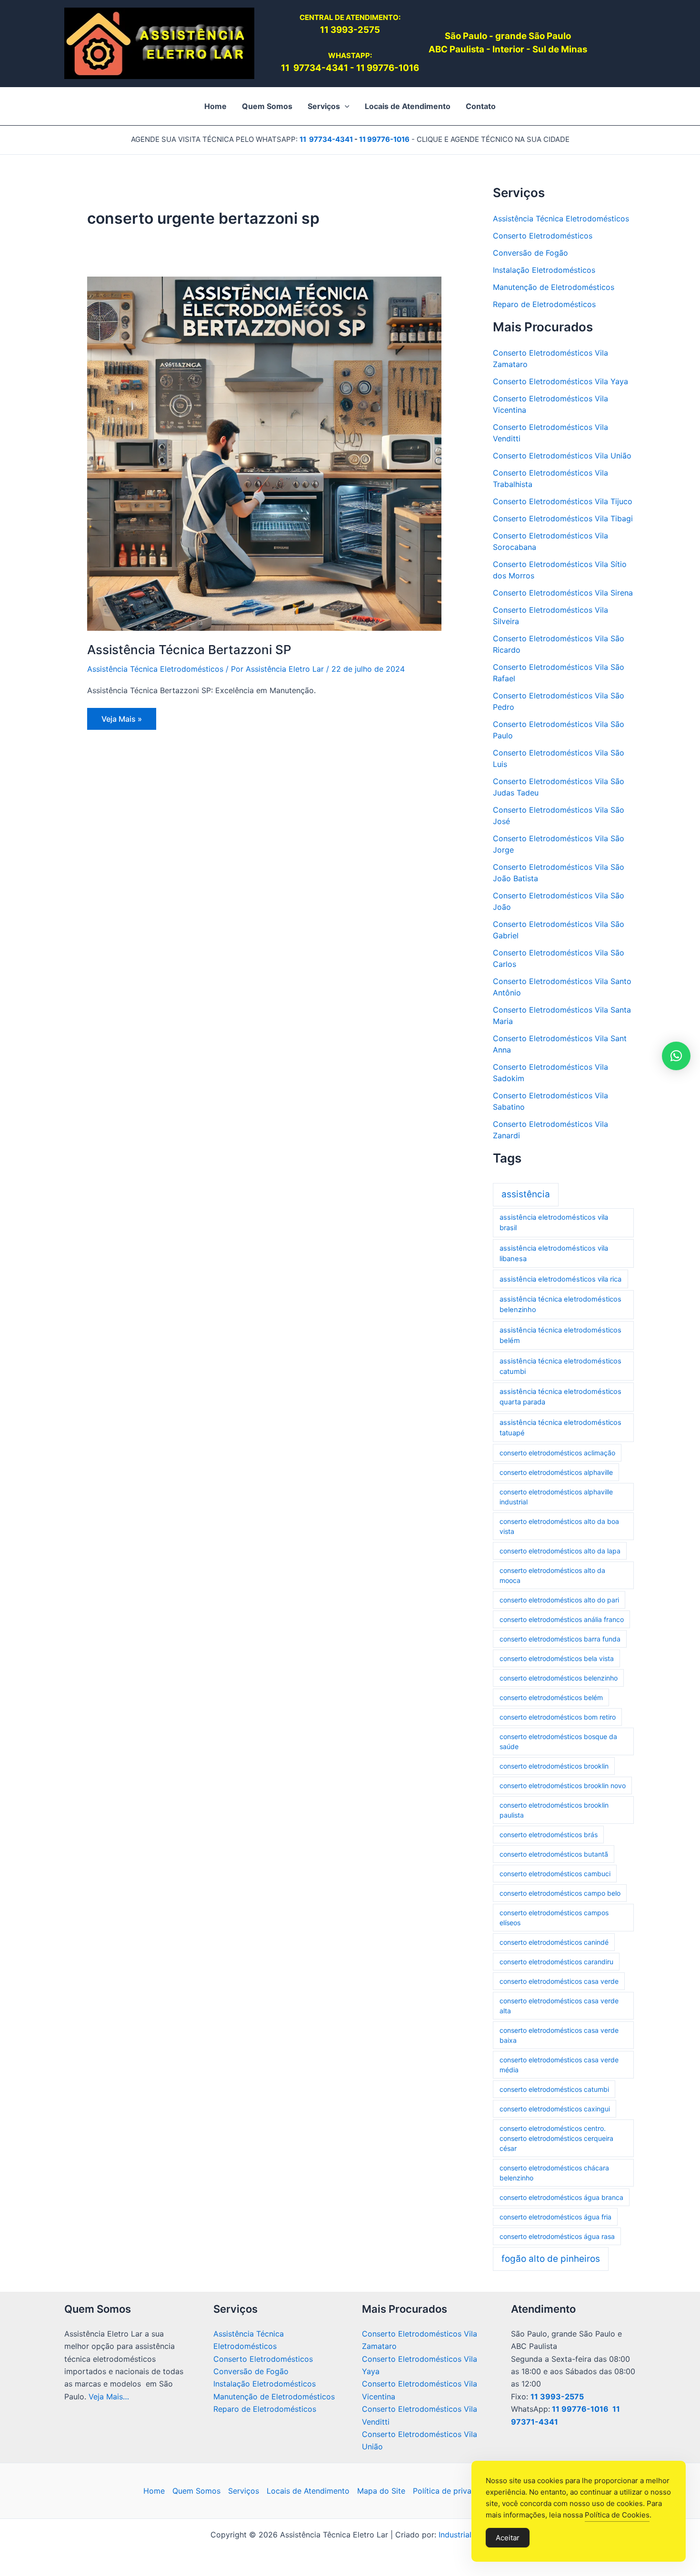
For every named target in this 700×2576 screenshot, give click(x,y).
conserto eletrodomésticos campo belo (560, 1893)
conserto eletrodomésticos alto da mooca (552, 1575)
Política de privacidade (454, 2491)
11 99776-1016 (388, 68)
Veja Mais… (109, 2397)
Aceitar (508, 2538)
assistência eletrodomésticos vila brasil (554, 1223)
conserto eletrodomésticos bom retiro (558, 1717)
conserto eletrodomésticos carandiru (556, 1962)
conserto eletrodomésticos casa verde (559, 1981)
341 (340, 68)
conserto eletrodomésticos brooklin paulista (554, 1810)
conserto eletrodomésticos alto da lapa (560, 1551)
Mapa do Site (381, 2491)
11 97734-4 (306, 68)
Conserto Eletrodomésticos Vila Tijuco (563, 501)
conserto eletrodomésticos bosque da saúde (558, 1741)
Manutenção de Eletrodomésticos (554, 287)
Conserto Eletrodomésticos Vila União (562, 456)
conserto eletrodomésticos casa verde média (559, 2065)
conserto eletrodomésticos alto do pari (559, 1600)
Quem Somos (196, 2491)
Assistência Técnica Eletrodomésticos (155, 669)
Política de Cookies (617, 2515)
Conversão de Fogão (530, 253)
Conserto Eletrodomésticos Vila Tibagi (563, 518)
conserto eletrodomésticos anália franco (562, 1619)
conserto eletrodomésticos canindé (554, 1942)
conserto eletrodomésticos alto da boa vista (559, 1526)
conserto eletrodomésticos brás (549, 1835)
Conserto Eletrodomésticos (543, 236)
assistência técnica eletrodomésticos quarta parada (560, 1397)
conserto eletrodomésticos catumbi (554, 2089)
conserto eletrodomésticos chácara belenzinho (554, 2173)
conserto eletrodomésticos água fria (555, 2217)
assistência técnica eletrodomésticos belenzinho (560, 1304)
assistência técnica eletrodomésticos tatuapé (560, 1428)
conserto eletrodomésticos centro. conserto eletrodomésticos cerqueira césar (556, 2138)
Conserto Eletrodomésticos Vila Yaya (560, 381)
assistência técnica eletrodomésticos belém (560, 1335)
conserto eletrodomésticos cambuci (555, 1874)
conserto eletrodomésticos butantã (554, 1854)
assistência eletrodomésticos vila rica (560, 1279)
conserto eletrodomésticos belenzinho (559, 1678)
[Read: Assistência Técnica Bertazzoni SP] (264, 453)
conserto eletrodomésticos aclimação (557, 1453)
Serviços (244, 2491)
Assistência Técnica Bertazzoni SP (189, 650)
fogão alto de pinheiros (551, 2259)
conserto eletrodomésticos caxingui (555, 2109)
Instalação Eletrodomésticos (544, 270)
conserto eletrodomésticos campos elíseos (554, 1918)
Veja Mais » (122, 722)
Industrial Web (464, 2535)
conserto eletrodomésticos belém (551, 1697)
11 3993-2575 (557, 2397)
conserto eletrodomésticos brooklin (554, 1766)
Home (154, 2491)
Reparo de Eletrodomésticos (544, 304)
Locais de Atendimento (308, 2491)
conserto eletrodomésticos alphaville (556, 1472)
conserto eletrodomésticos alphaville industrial (556, 1497)
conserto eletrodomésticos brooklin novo (563, 1785)
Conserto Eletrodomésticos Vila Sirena (563, 593)
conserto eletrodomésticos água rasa (557, 2236)
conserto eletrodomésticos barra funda (560, 1639)
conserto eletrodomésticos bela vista (557, 1658)
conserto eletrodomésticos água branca (561, 2197)
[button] (345, 106)
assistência (526, 1194)
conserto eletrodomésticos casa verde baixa (559, 2035)
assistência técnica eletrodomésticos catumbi (560, 1366)
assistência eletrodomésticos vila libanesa (554, 1253)
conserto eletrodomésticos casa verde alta (559, 2006)
